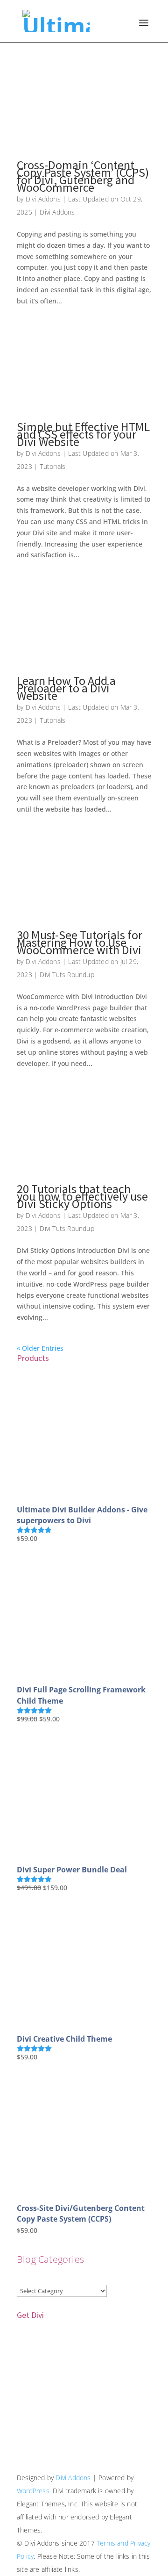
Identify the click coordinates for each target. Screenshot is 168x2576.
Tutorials (52, 466)
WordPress (33, 2491)
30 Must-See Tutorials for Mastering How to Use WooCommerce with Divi (80, 942)
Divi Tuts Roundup (67, 975)
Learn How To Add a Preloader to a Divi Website (66, 688)
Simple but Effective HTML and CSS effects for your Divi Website (83, 434)
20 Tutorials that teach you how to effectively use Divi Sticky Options (82, 1196)
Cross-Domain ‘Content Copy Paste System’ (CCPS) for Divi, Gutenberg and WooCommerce (83, 176)
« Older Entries (40, 1348)
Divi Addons (43, 199)
